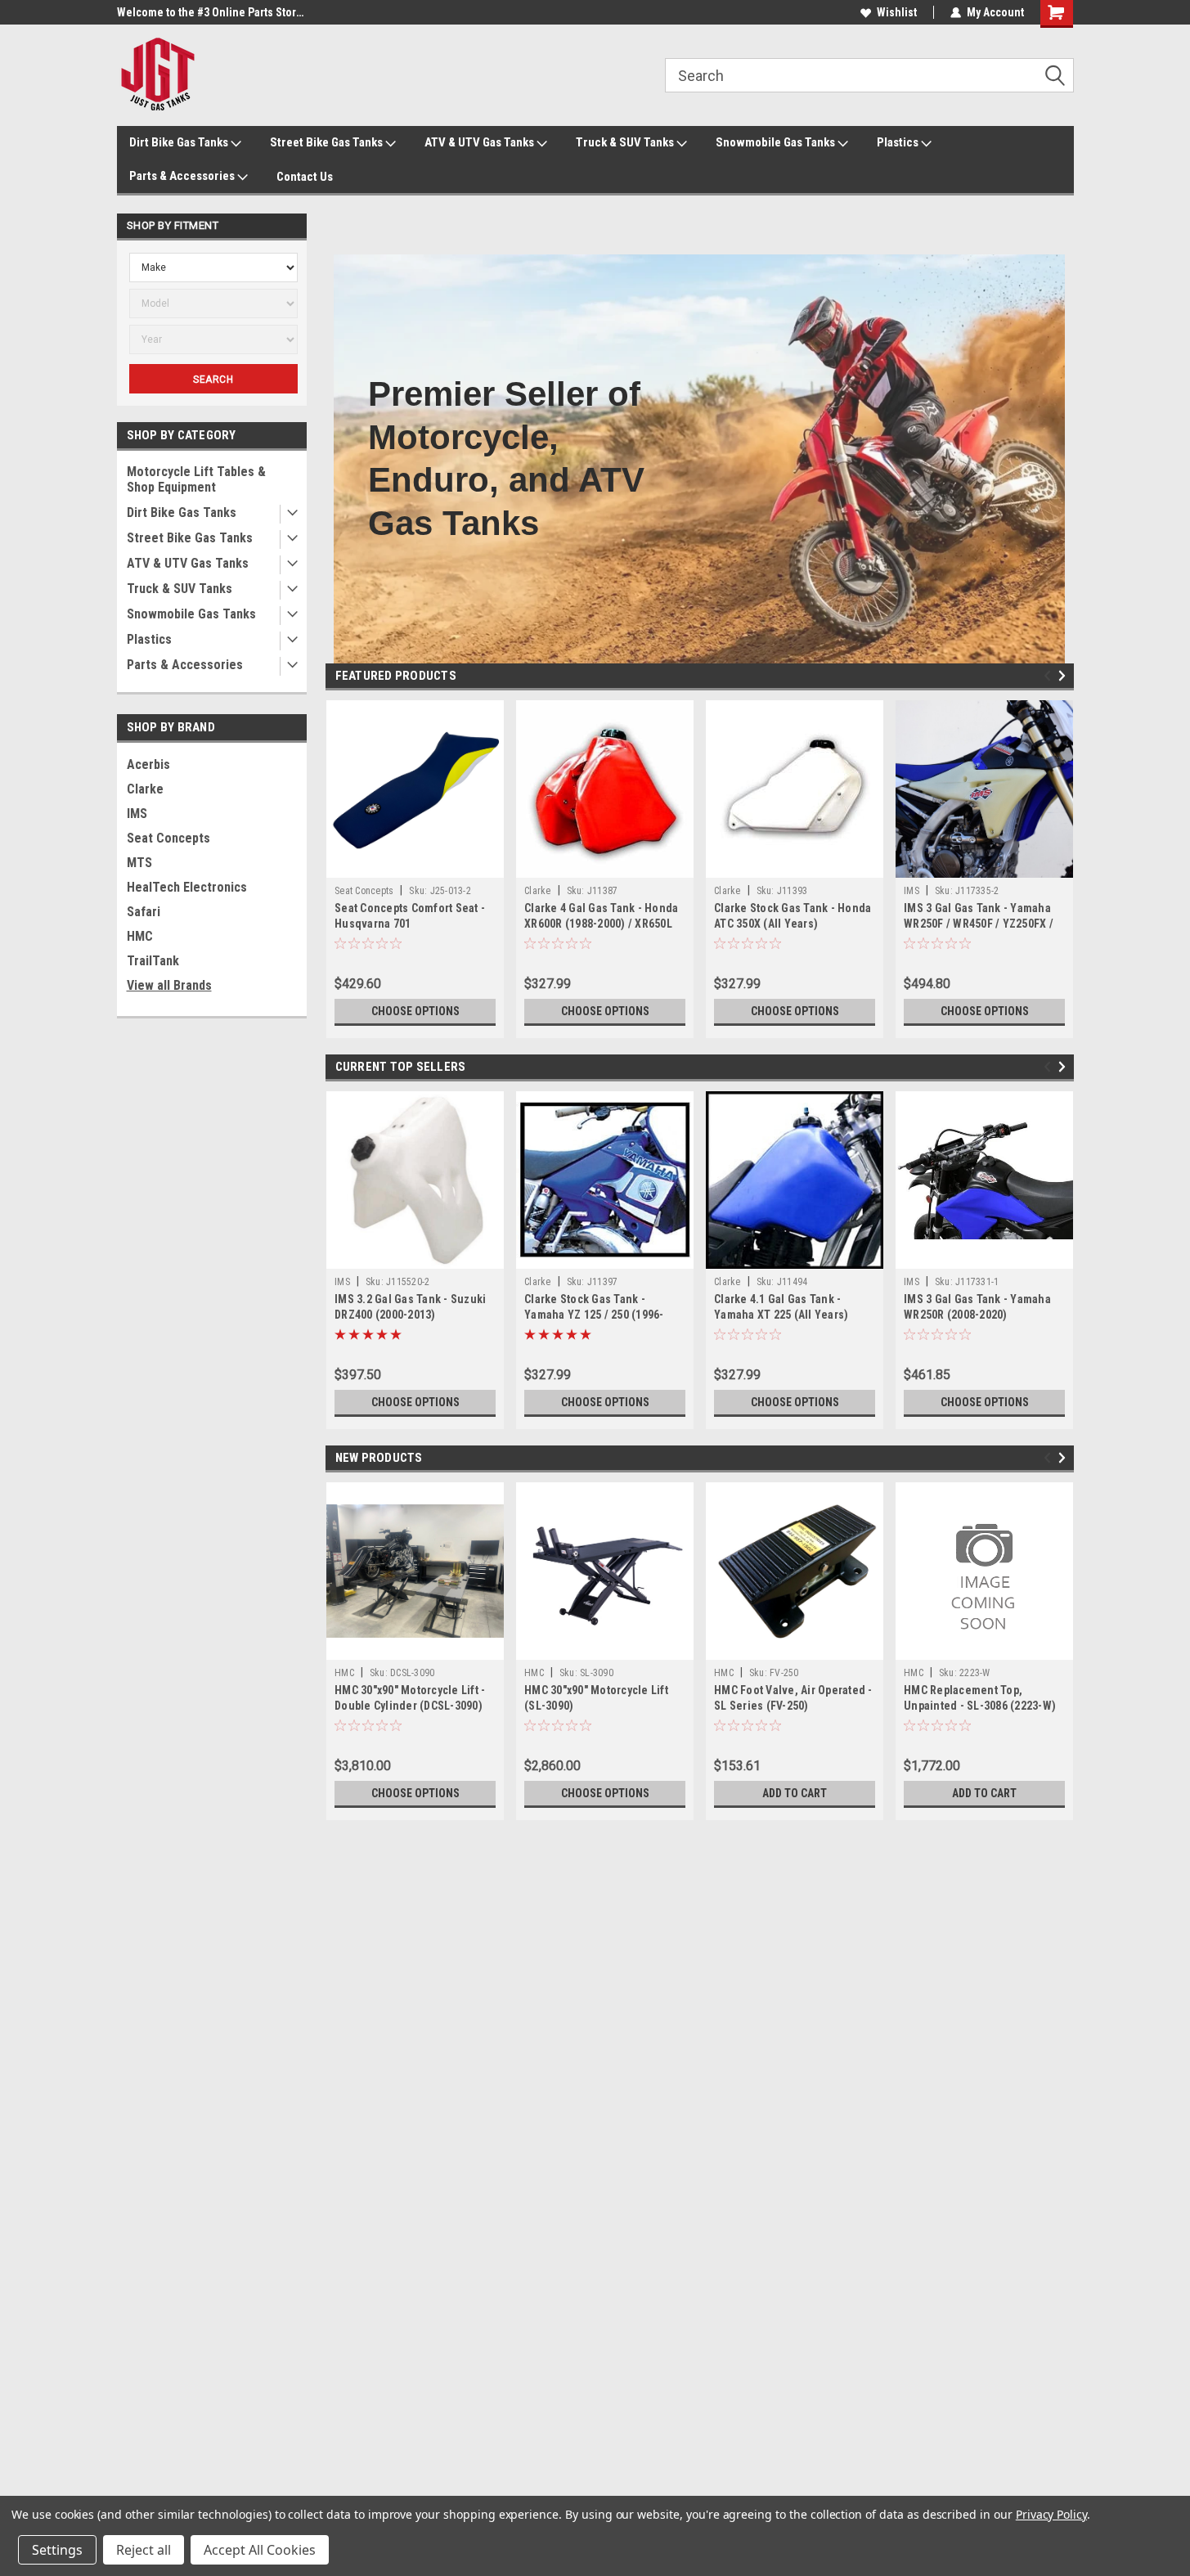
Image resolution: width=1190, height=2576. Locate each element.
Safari (144, 912)
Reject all (144, 2550)
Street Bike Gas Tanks (328, 142)
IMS (137, 814)
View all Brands (169, 985)
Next (1064, 676)
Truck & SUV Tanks (626, 142)
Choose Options (415, 1011)
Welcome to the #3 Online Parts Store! (211, 12)
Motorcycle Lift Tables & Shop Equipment (196, 479)
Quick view (415, 865)
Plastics (899, 142)
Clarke (145, 789)
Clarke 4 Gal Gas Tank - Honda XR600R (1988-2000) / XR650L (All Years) (601, 924)
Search (213, 380)
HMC (140, 936)
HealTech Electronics (187, 887)
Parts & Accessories (183, 176)
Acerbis (148, 764)
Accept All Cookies (260, 2550)
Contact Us (305, 177)
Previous (1050, 676)
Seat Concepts (168, 838)
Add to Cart (795, 1793)
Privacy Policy (1051, 2514)
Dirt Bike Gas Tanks (180, 142)
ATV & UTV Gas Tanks (480, 142)
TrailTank (153, 961)
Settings (57, 2550)
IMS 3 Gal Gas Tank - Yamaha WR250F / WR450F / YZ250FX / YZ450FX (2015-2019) (979, 924)
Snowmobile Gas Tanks (777, 142)
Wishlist (897, 12)
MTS (139, 863)
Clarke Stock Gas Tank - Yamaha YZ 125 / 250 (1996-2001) (594, 1315)
